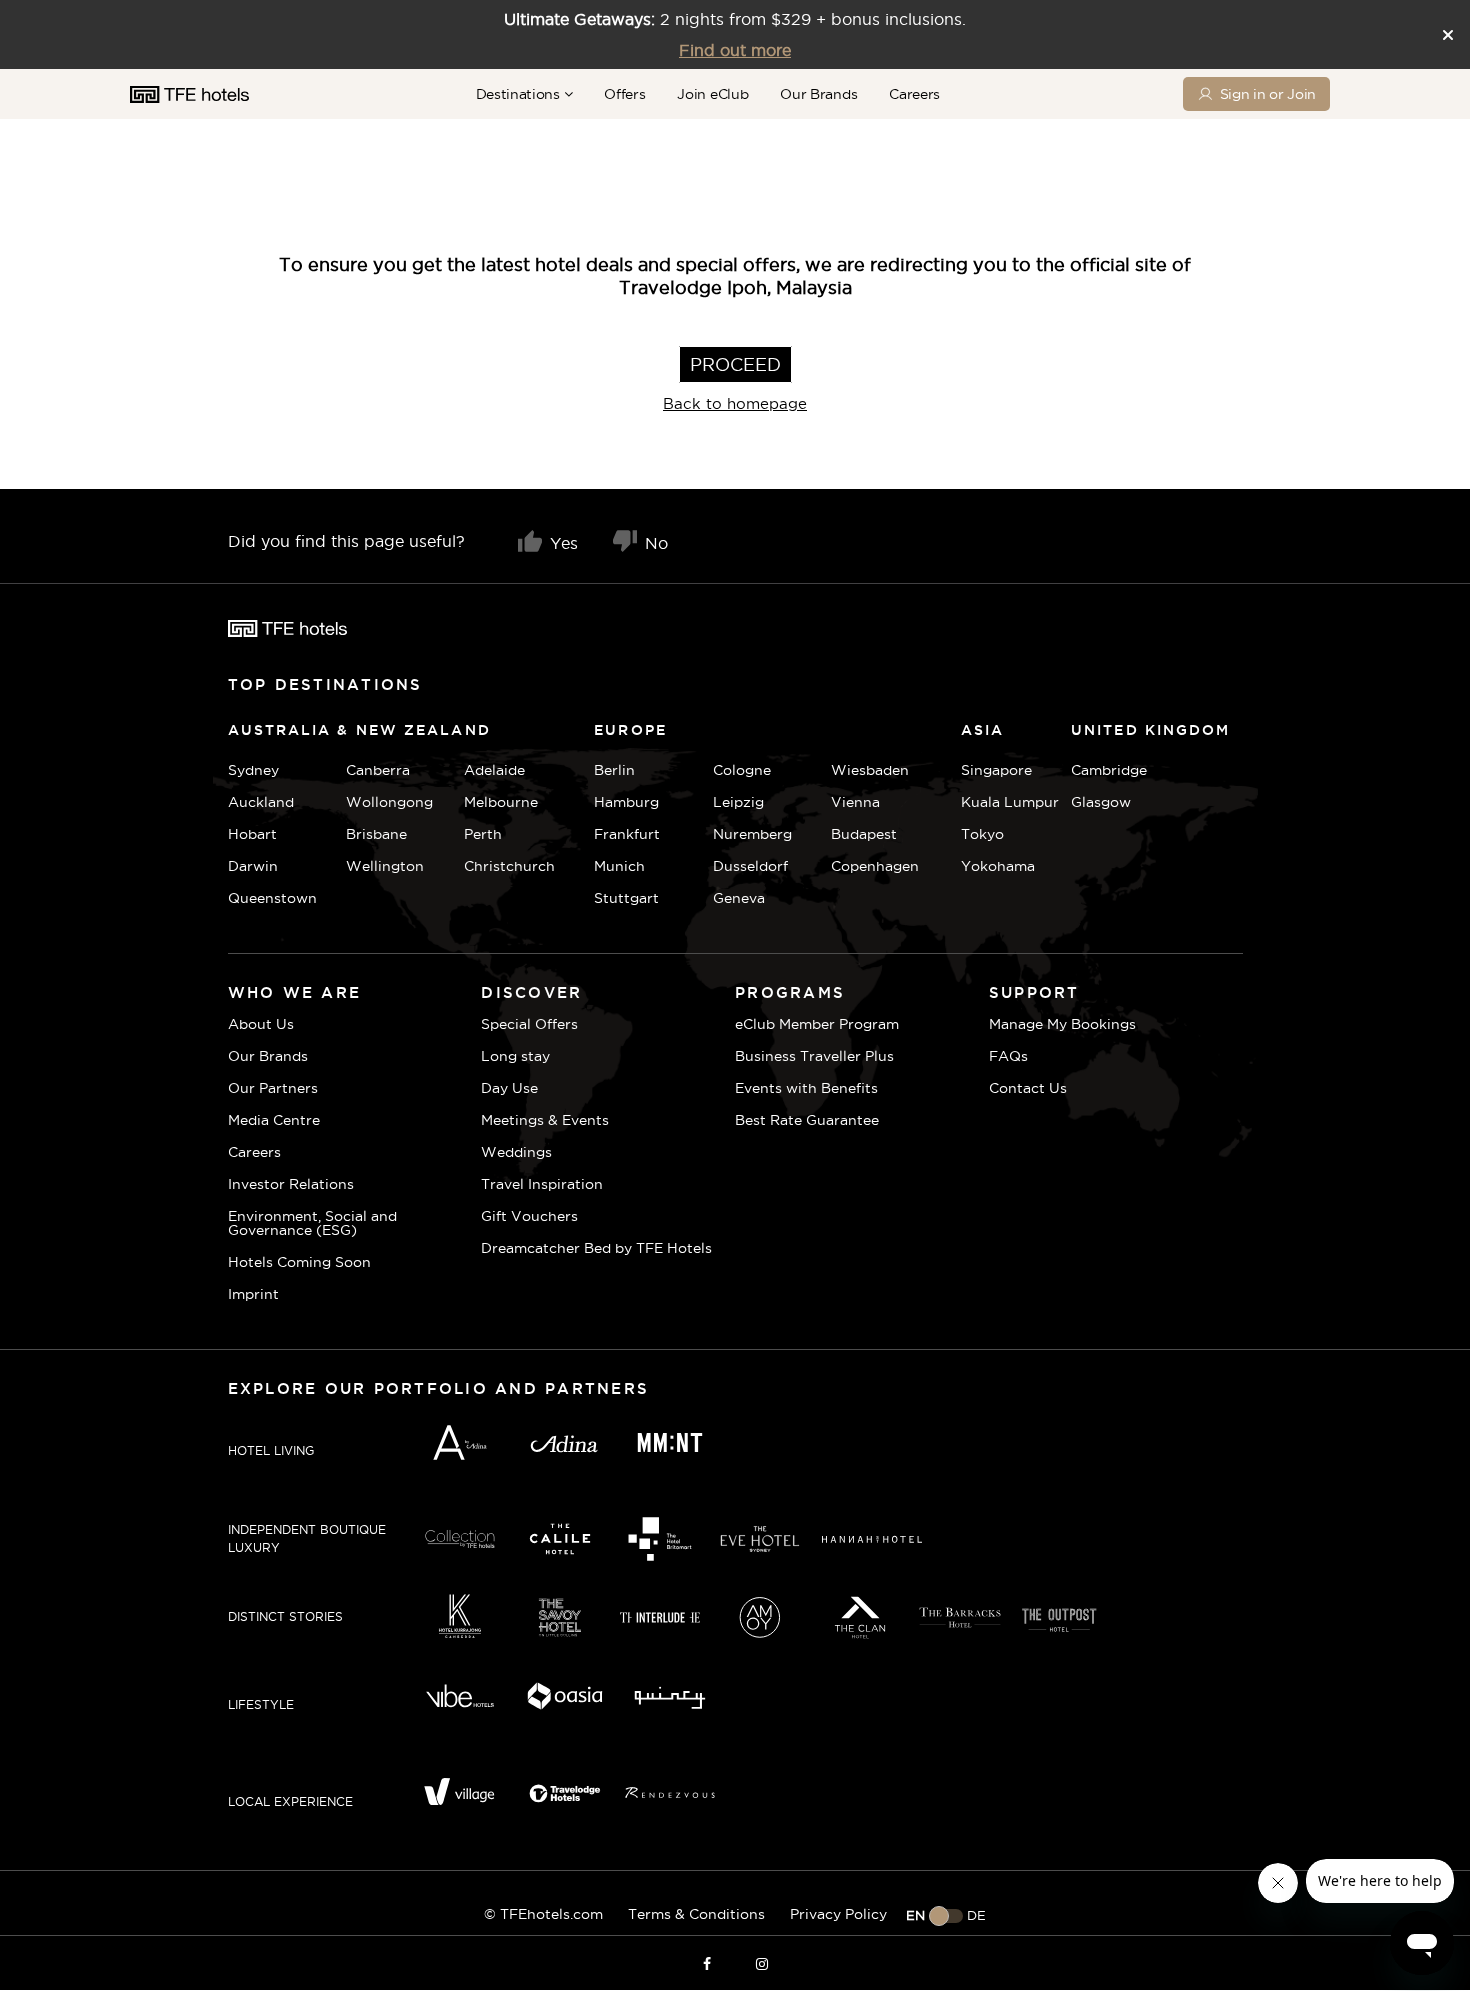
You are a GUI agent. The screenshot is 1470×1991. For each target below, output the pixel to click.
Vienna (855, 802)
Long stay (515, 1056)
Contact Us (1028, 1088)
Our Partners (273, 1088)
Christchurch (509, 866)
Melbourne (501, 802)
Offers (624, 94)
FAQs (1008, 1056)
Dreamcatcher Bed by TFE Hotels (596, 1248)
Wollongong (389, 802)
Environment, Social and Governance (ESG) (312, 1223)
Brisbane (376, 834)
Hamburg (626, 802)
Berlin (614, 770)
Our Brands (818, 94)
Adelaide (494, 770)
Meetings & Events (545, 1120)
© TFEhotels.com (543, 1914)
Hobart (252, 834)
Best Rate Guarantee (807, 1120)
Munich (619, 866)
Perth (483, 834)
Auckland (261, 802)
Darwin (253, 866)
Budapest (864, 834)
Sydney (253, 770)
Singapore (996, 770)
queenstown (272, 898)
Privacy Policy (838, 1914)
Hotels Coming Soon (299, 1262)
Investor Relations (291, 1184)
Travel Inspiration (542, 1184)
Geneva (739, 898)
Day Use (509, 1088)
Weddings (516, 1152)
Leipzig (738, 802)
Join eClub (712, 94)
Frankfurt (627, 834)
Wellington (385, 866)
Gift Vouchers (529, 1216)
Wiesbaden (870, 770)
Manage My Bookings (1062, 1024)
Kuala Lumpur (1010, 802)
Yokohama (998, 866)
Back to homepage (735, 403)
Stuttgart (626, 898)
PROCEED (735, 364)
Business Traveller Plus (814, 1056)
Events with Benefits (806, 1088)
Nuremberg (752, 834)
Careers (914, 94)
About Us (261, 1024)
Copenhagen (875, 866)
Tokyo (982, 834)
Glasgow (1095, 802)
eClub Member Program (817, 1024)
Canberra (378, 770)
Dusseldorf (750, 866)
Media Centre (274, 1120)
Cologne (742, 770)
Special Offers (529, 1024)
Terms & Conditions (696, 1914)
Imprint (253, 1294)
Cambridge (1095, 770)
